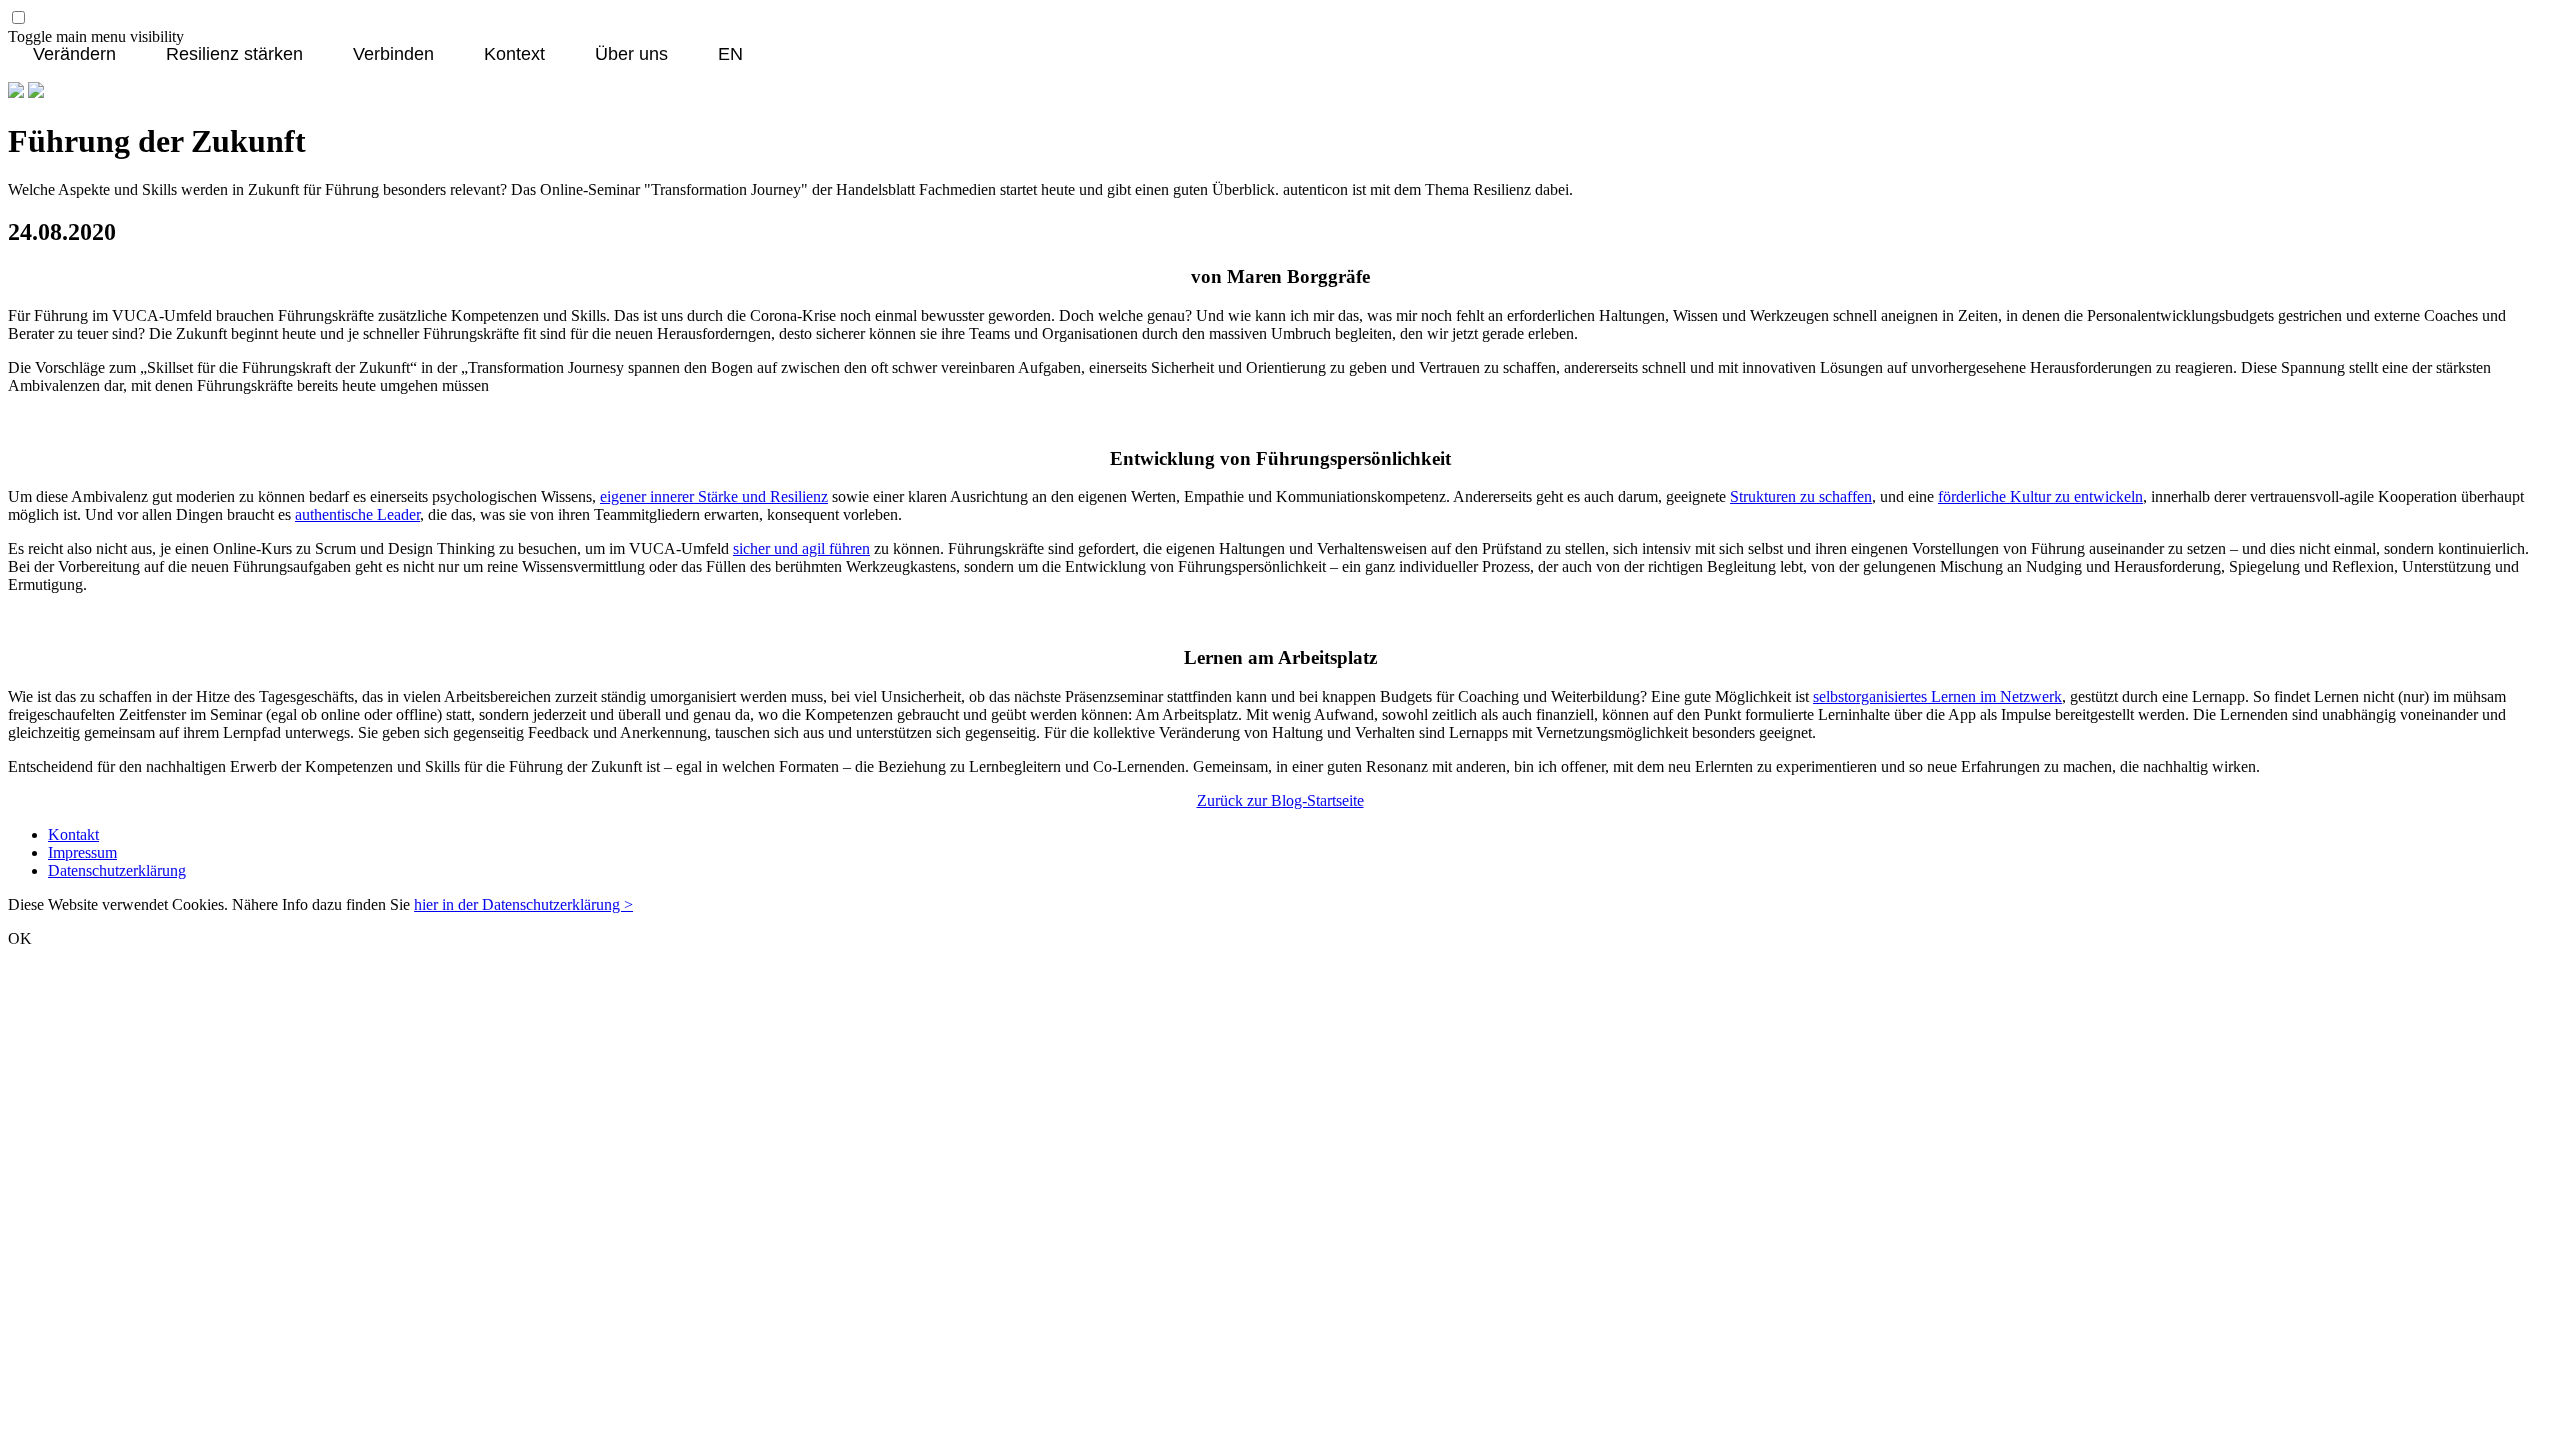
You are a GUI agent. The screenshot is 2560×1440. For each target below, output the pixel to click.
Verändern (74, 55)
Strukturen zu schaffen (1801, 496)
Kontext (514, 55)
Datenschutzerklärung (117, 870)
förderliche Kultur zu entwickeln (2040, 496)
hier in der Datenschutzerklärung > (523, 904)
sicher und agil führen (801, 548)
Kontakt (73, 834)
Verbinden (393, 55)
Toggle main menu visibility (96, 36)
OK (20, 938)
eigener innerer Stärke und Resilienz (714, 496)
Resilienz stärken (234, 55)
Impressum (82, 852)
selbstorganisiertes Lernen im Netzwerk (1937, 696)
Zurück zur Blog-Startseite (1280, 800)
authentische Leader (357, 514)
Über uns (631, 55)
